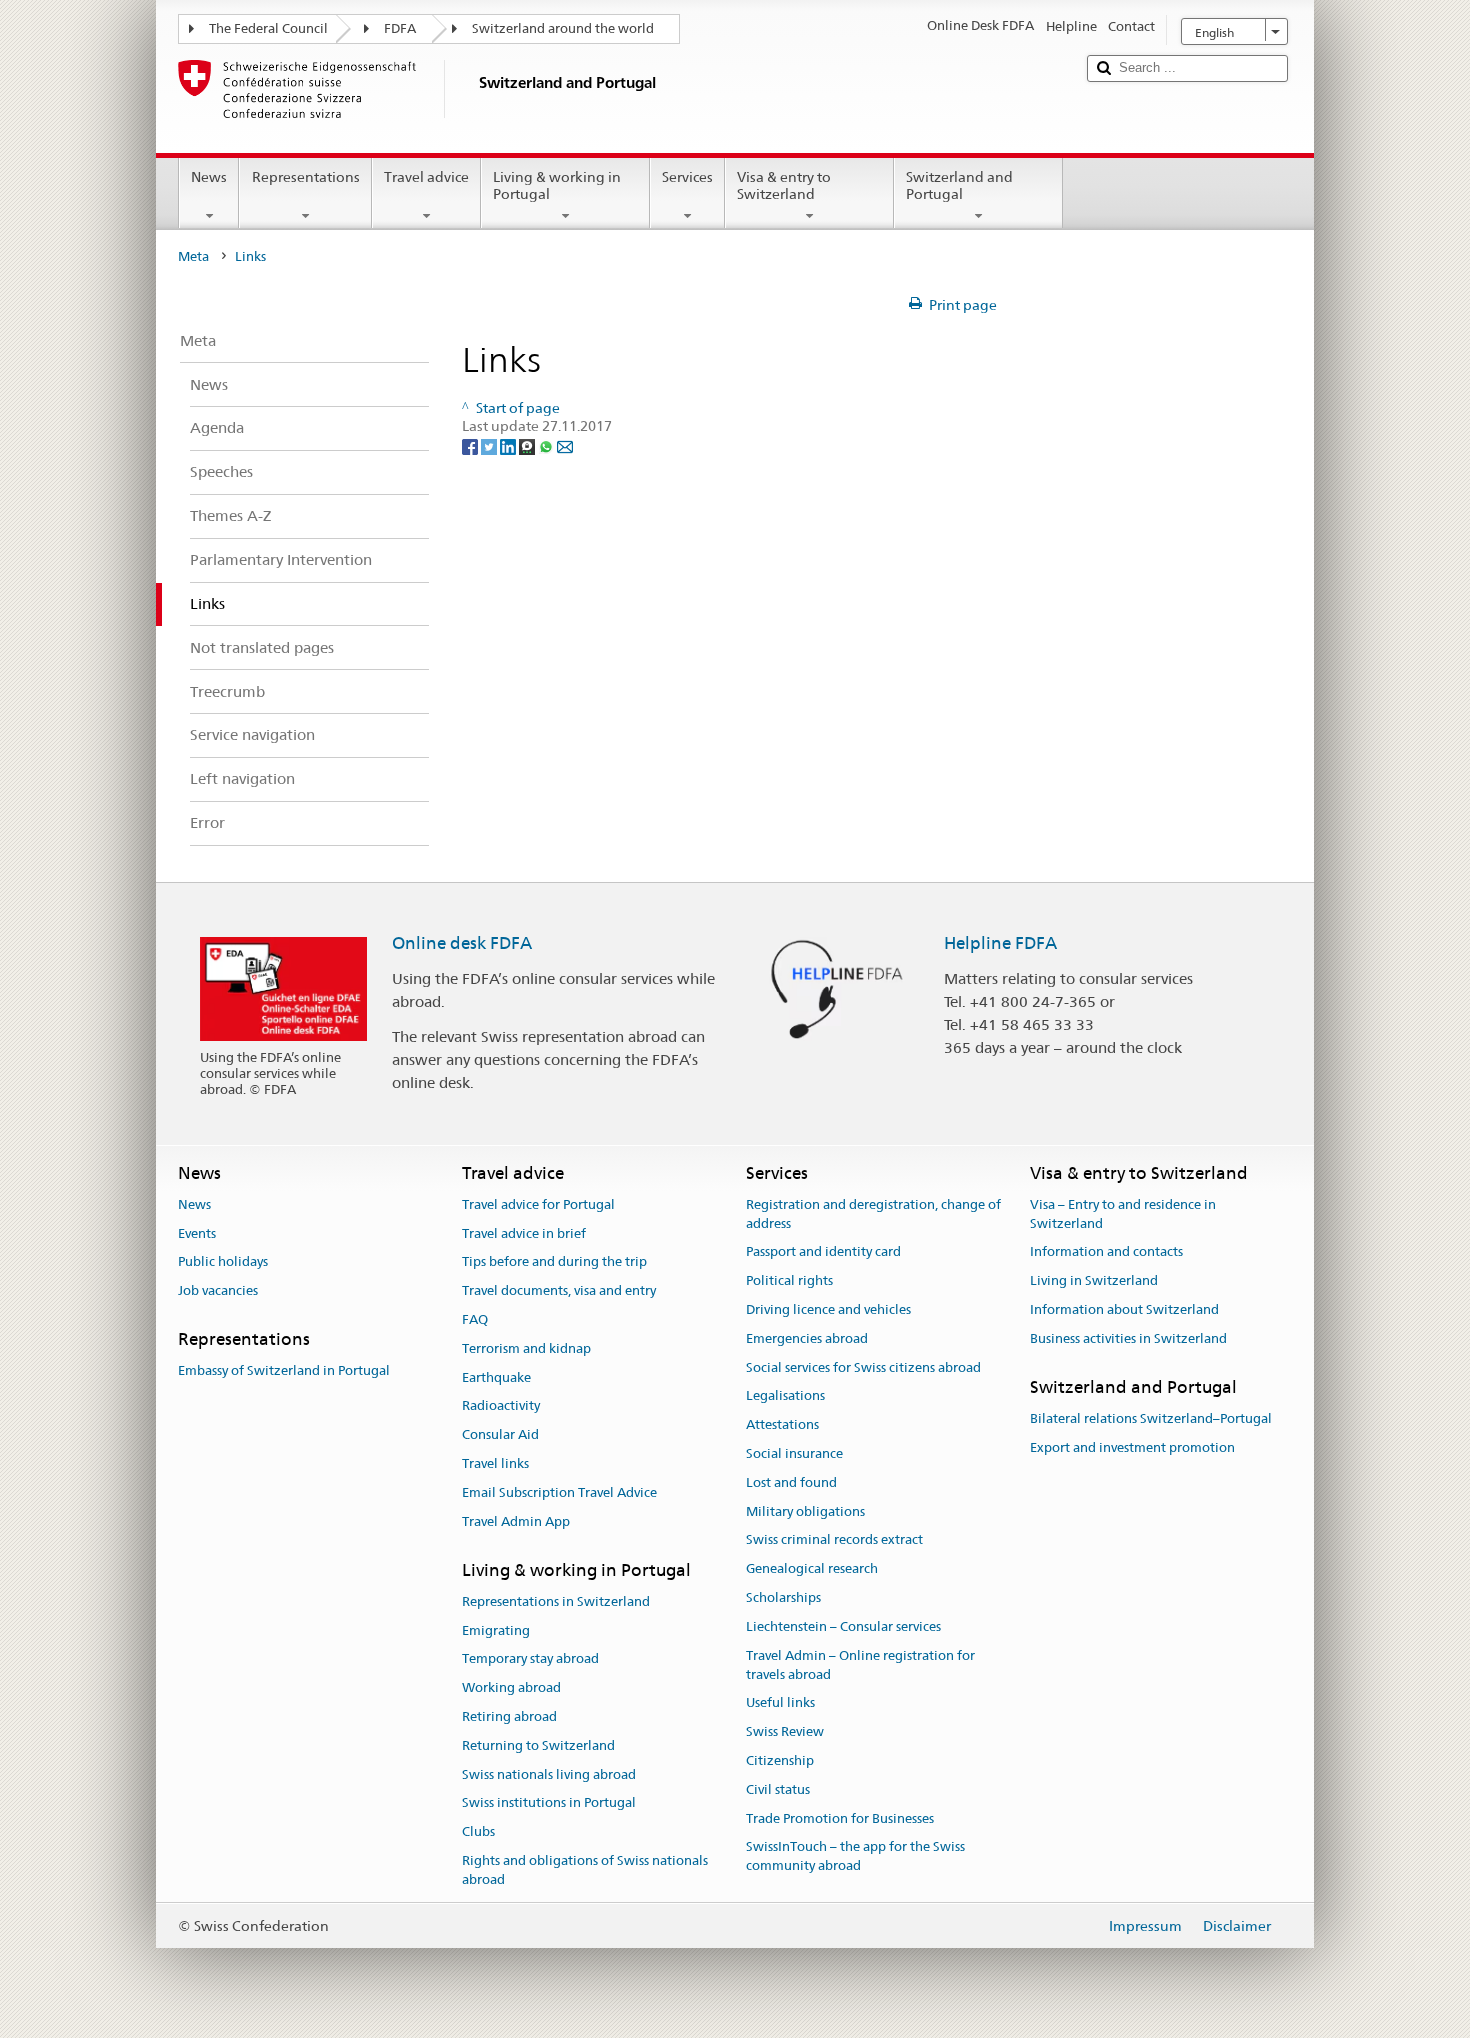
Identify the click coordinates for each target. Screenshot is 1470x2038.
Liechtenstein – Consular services (843, 1626)
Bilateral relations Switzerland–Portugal (1151, 1418)
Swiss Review (785, 1731)
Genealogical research (812, 1569)
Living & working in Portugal (557, 185)
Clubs (478, 1832)
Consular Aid (500, 1435)
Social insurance (794, 1453)
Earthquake (496, 1377)
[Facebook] (471, 445)
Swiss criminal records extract (834, 1540)
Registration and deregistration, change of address (873, 1214)
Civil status (778, 1789)
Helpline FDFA (1000, 943)
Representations (306, 177)
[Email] (565, 445)
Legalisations (785, 1396)
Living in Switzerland (1094, 1280)
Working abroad (511, 1687)
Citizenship (780, 1760)
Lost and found (791, 1482)
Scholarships (783, 1597)
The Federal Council (268, 28)
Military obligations (805, 1511)
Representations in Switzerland (556, 1601)
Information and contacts (1106, 1252)
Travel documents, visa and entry (559, 1290)
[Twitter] (490, 445)
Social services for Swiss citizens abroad (863, 1367)
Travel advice (426, 177)
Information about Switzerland (1124, 1309)
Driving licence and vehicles (828, 1309)
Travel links (495, 1463)
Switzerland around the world (563, 28)
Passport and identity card (823, 1252)
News (209, 177)
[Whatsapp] (547, 445)
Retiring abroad (509, 1716)
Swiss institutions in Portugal (549, 1803)
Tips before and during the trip (554, 1262)
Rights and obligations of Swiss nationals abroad (585, 1870)
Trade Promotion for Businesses (840, 1818)
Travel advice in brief (524, 1233)
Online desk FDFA (462, 943)
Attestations (782, 1424)
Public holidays (223, 1262)
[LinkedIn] (509, 445)
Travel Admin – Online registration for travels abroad (860, 1665)
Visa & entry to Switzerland (784, 185)
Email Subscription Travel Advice (559, 1492)
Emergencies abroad (807, 1338)
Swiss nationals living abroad (549, 1774)
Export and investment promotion (1132, 1447)
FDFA (400, 28)
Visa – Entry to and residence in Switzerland (1123, 1214)
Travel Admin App (516, 1521)
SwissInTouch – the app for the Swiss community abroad (855, 1857)
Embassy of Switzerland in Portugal (284, 1371)
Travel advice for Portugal (538, 1204)
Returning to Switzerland (538, 1745)
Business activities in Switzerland (1128, 1338)
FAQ (475, 1319)
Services (687, 177)
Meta (193, 256)
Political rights (789, 1280)
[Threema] (528, 445)
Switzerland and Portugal (959, 185)
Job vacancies (218, 1290)
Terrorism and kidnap (526, 1348)
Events (197, 1233)
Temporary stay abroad (530, 1659)
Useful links (780, 1703)
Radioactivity (501, 1406)
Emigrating (496, 1630)
